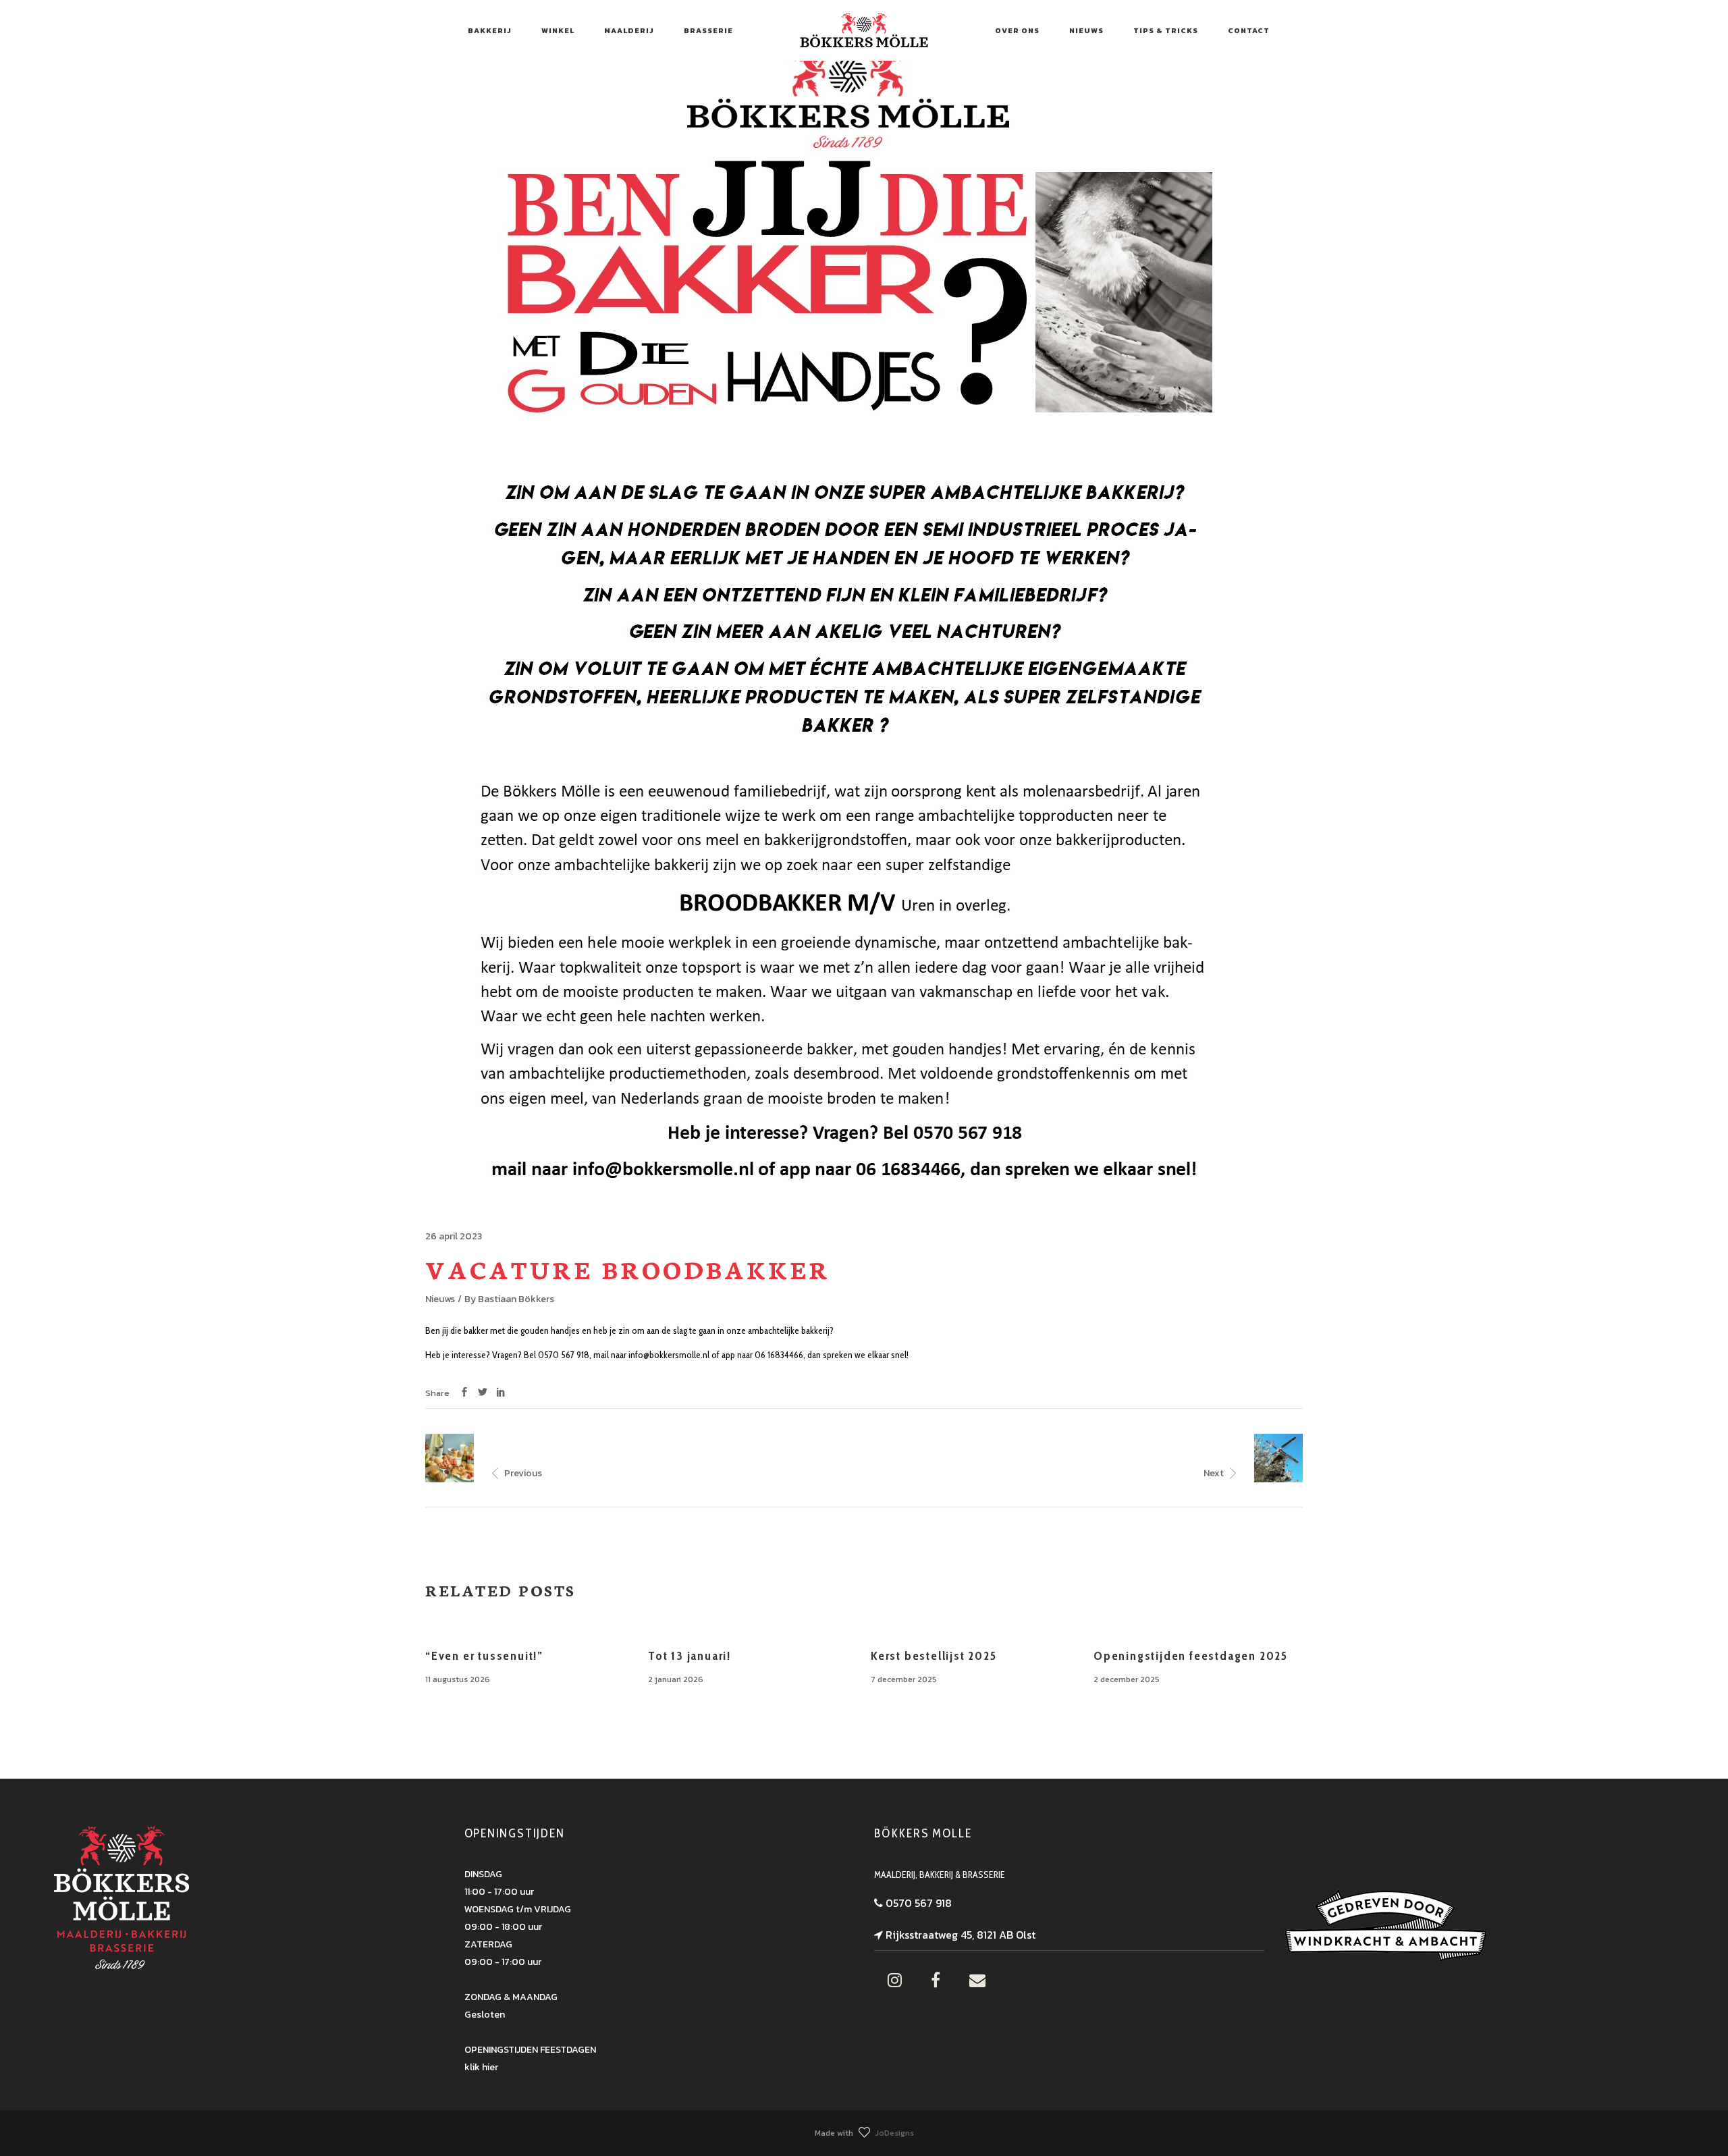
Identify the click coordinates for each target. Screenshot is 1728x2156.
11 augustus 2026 (458, 1679)
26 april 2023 (454, 1236)
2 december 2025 (1127, 1679)
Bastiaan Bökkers (516, 1299)
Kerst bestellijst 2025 (934, 1656)
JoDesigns (895, 2133)
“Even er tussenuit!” (484, 1656)
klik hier (481, 2067)
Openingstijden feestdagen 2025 (1191, 1656)
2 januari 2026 (676, 1679)
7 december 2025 (904, 1679)
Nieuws (440, 1299)
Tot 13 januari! (690, 1656)
